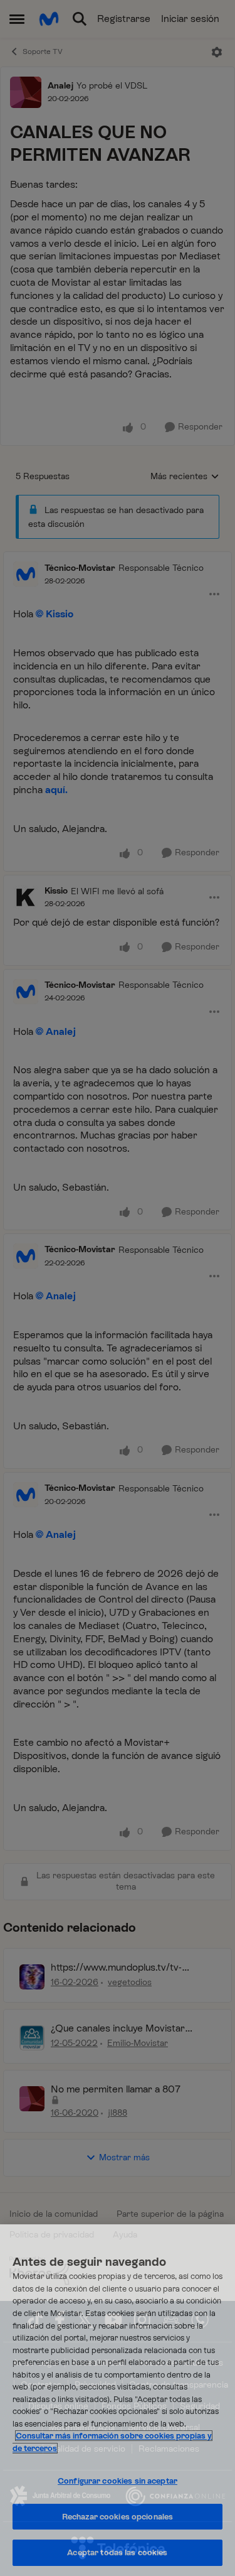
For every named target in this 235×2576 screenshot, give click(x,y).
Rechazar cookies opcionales (118, 2517)
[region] (118, 2400)
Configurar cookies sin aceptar (118, 2481)
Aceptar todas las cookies (117, 2552)
